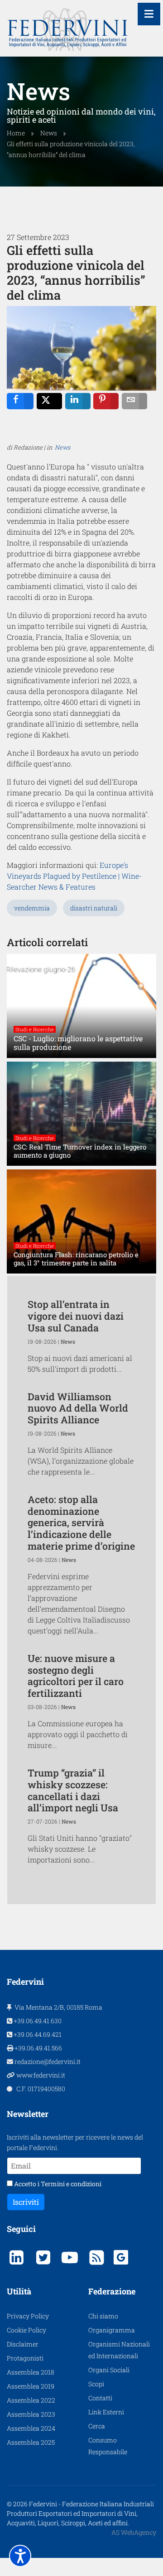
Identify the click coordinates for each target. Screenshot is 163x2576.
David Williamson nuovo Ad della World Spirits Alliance (78, 1408)
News (62, 447)
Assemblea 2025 (31, 2442)
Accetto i (57, 2184)
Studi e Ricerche (35, 1029)
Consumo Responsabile (108, 2446)
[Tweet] (49, 401)
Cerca (97, 2426)
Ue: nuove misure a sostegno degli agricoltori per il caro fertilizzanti (76, 1676)
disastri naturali (94, 908)
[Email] (134, 401)
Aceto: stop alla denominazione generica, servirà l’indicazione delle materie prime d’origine (81, 1523)
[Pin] (106, 401)
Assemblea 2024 (31, 2428)
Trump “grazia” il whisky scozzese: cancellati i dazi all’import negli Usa (73, 1790)
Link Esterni (106, 2412)
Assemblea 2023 (31, 2414)
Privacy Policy (28, 2316)
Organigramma (112, 2330)
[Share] (20, 401)
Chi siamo (103, 2316)
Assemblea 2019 (31, 2386)
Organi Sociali (109, 2370)
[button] (20, 2556)
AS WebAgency (134, 2532)
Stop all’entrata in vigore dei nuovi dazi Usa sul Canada (76, 1316)
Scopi (96, 2384)
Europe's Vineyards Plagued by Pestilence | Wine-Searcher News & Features (74, 876)
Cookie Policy (26, 2330)
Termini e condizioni (71, 2184)
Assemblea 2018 (31, 2372)
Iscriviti (26, 2202)
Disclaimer (23, 2344)
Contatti (100, 2398)
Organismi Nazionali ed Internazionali (119, 2350)
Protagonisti (25, 2358)
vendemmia (32, 908)
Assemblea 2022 (31, 2400)
